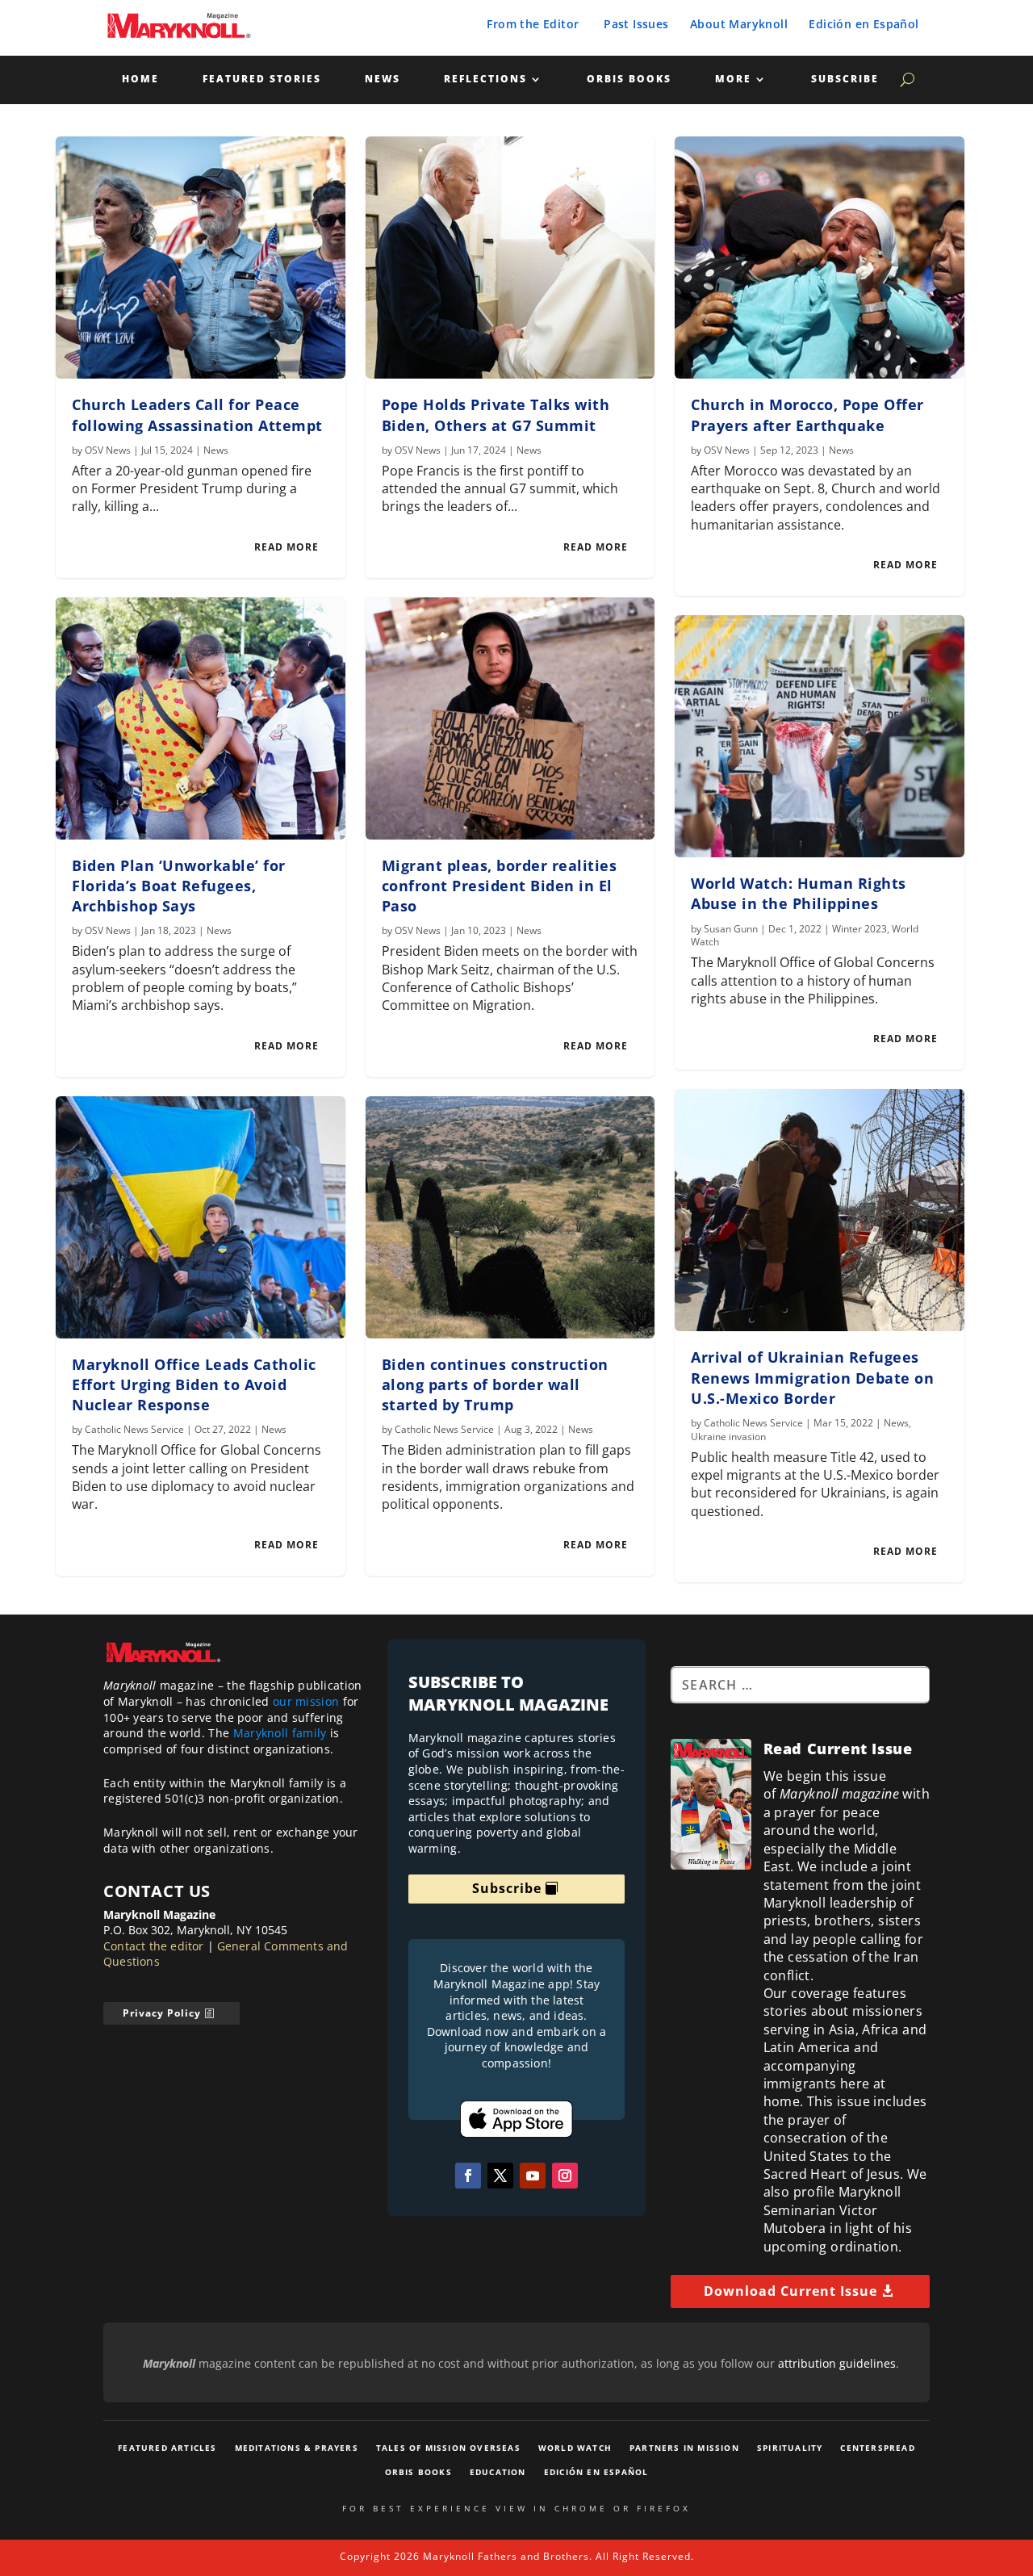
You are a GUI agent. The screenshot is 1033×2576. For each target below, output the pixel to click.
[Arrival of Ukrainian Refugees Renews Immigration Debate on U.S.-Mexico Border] (820, 1210)
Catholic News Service (134, 1429)
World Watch (575, 2448)
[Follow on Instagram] (565, 2176)
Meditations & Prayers (297, 2448)
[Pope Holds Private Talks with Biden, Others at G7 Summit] (510, 258)
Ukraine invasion (728, 1437)
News (383, 80)
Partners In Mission (684, 2448)
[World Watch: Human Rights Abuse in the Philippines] (820, 736)
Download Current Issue (790, 2291)
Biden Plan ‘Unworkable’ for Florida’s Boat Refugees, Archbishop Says (179, 886)
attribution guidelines (837, 2363)
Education (498, 2472)
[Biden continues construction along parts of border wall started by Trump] (510, 1217)
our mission (306, 1701)
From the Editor (533, 24)
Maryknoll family (280, 1733)
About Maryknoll (739, 24)
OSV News (108, 450)
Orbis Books (629, 80)
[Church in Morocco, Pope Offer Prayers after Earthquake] (820, 258)
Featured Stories (262, 80)
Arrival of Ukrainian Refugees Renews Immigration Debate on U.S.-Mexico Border (812, 1377)
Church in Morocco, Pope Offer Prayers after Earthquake (807, 415)
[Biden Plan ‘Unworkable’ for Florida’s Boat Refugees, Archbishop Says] (201, 718)
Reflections (485, 80)
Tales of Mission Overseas (448, 2448)
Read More (286, 547)
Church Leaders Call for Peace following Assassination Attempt (197, 415)
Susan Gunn (731, 929)
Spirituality (790, 2448)
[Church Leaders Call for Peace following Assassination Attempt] (201, 258)
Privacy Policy (162, 2013)
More (733, 80)
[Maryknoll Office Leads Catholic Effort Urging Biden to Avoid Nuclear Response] (201, 1217)
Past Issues (636, 24)
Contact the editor (154, 1946)
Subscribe (845, 80)
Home (140, 80)
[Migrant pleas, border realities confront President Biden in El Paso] (510, 718)
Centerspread (877, 2448)
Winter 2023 (859, 929)
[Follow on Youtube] (533, 2176)
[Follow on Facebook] (468, 2176)
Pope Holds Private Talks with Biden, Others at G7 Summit (496, 415)
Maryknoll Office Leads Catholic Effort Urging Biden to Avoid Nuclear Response (194, 1384)
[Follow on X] (500, 2176)
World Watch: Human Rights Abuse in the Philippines (799, 893)
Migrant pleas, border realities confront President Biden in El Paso (500, 886)
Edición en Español (864, 24)
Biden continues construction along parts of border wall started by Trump (495, 1384)
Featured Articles (167, 2448)
